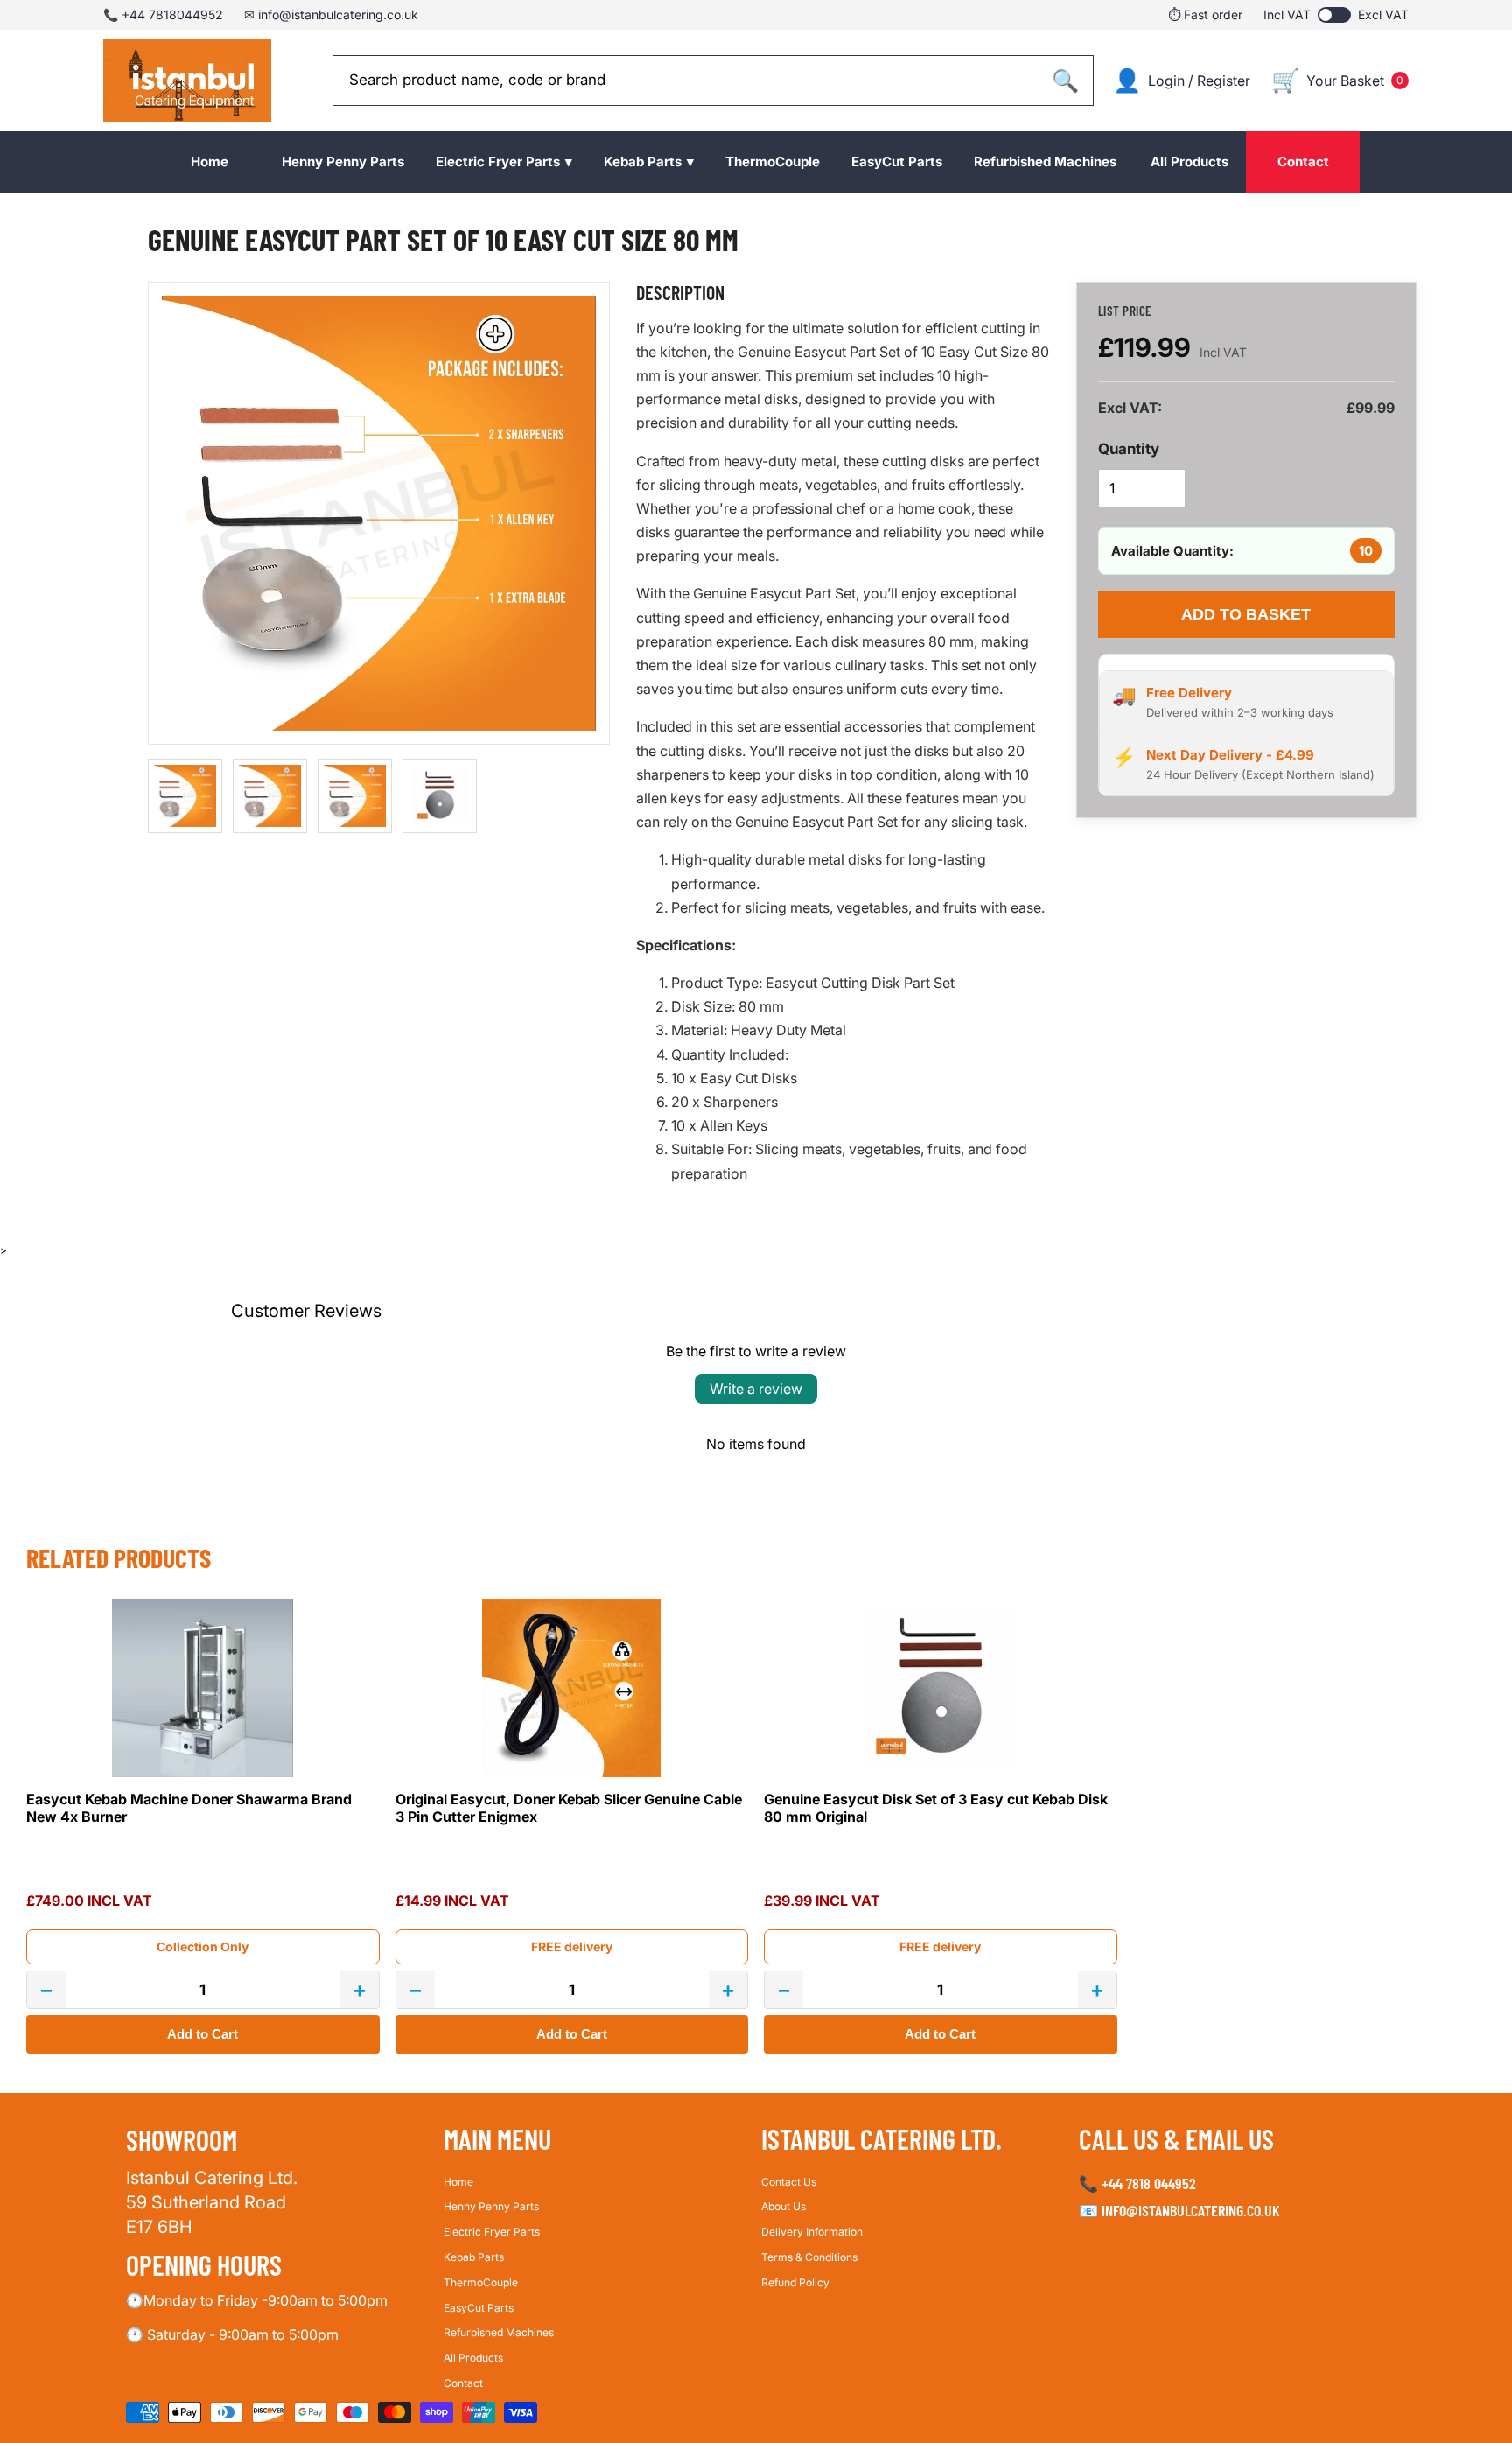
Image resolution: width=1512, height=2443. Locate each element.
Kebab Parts (474, 2257)
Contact (463, 2383)
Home (458, 2181)
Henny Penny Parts (491, 2206)
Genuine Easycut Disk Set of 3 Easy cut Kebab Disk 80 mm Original (936, 1808)
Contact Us (789, 2181)
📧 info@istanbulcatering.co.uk (1179, 2210)
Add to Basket (1246, 614)
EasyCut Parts (479, 2307)
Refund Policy (795, 2282)
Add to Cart (203, 2034)
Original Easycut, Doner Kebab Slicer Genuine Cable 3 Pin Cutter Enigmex (569, 1808)
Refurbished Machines (499, 2332)
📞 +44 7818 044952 (1137, 2182)
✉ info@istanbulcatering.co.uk (331, 14)
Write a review (756, 1389)
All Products (473, 2358)
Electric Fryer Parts (492, 2232)
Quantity (1129, 449)
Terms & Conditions (809, 2257)
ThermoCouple (481, 2282)
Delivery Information (812, 2232)
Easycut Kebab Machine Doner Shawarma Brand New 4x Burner (189, 1808)
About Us (784, 2206)
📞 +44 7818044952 (163, 14)
